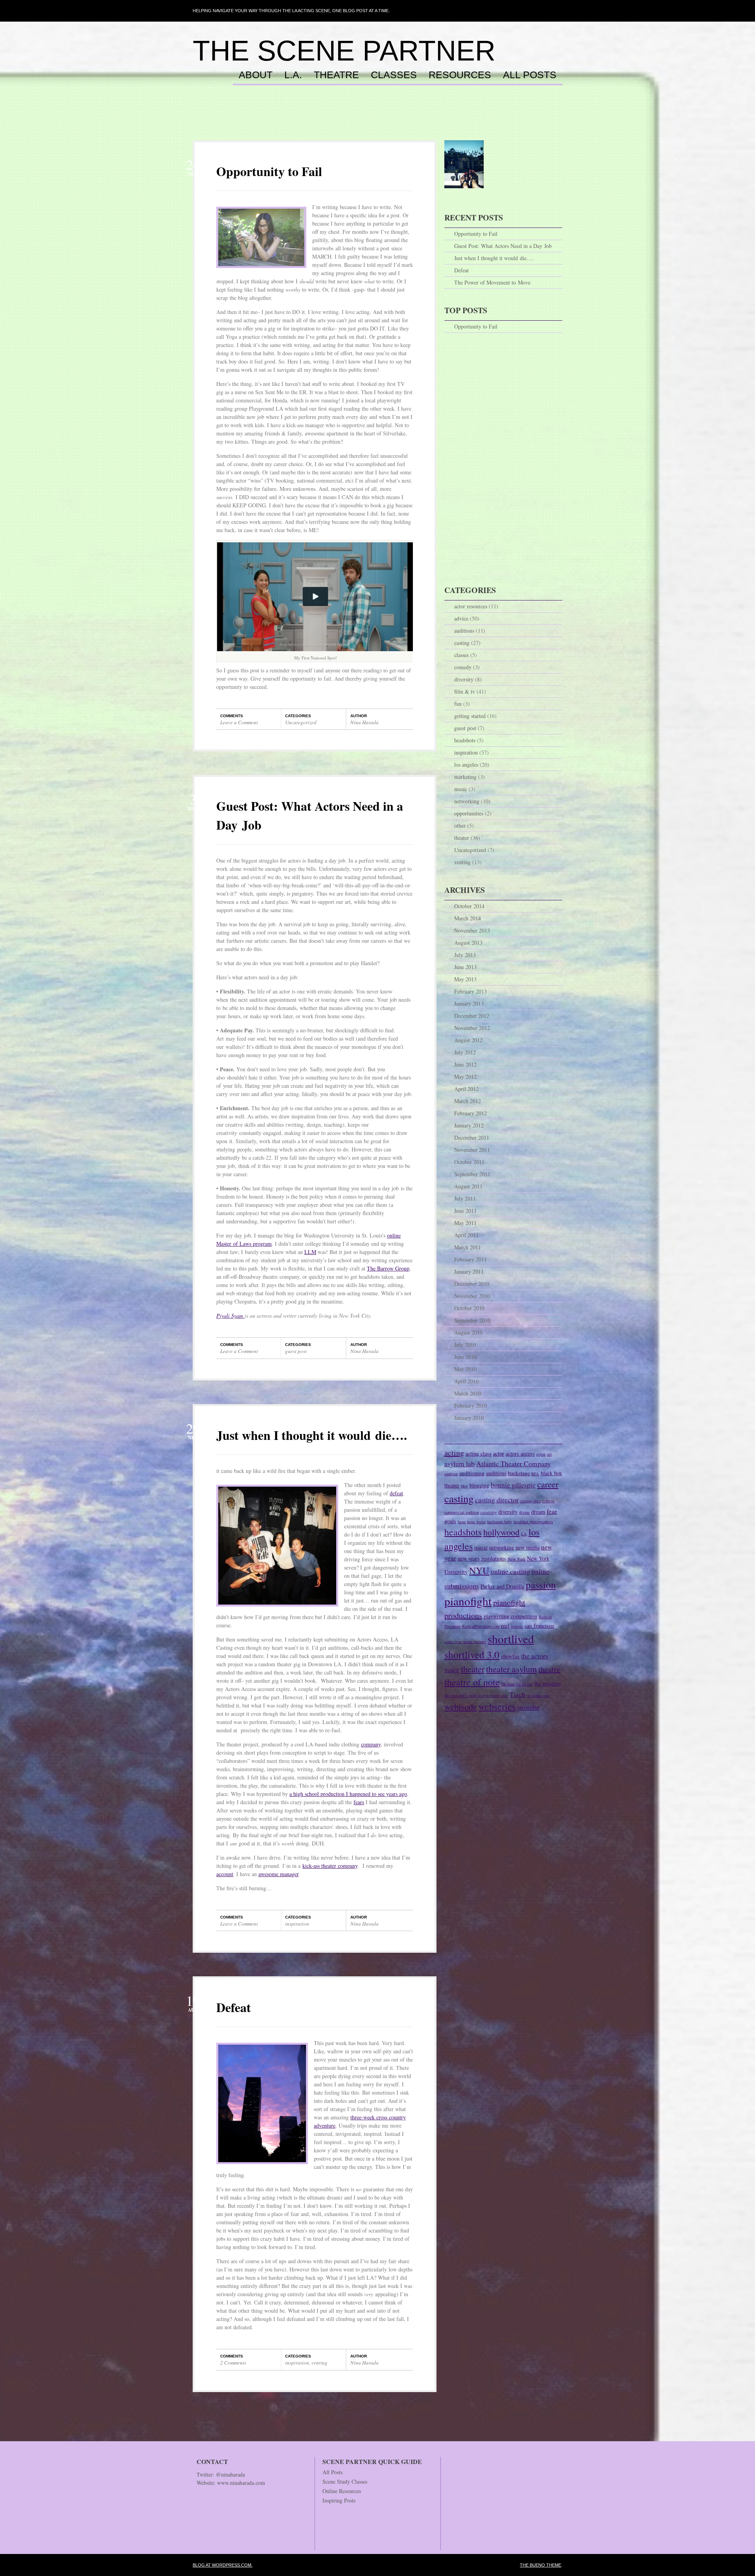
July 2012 (465, 1052)
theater (462, 838)
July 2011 (465, 1198)
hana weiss (476, 1522)
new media (528, 1547)
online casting (510, 1571)
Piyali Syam (230, 1316)
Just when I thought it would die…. (312, 1435)
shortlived (511, 1639)
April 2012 (466, 1089)
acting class (479, 1453)
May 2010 (465, 1369)
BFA (535, 1474)
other (460, 825)
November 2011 (472, 1150)
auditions (464, 631)
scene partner (475, 1641)
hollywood (501, 1532)
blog (464, 1486)
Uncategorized (301, 722)
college (548, 1501)
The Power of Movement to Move (492, 282)
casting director (497, 1500)
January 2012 (469, 1125)
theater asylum (511, 1669)
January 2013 (469, 1003)
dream (538, 1512)
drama (524, 1512)
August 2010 (468, 1332)
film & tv (465, 691)
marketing (465, 777)
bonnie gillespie (513, 1485)
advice (461, 618)
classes (461, 655)
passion (541, 1585)
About (256, 75)
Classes (394, 75)
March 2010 (468, 1393)
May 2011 (465, 1223)
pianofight (468, 1601)
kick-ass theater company (330, 1866)
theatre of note (472, 1682)
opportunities (469, 813)
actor (499, 1453)
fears (359, 1802)
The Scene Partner (344, 51)
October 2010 (469, 1308)
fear (552, 1511)
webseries (497, 1706)
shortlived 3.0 (472, 1654)
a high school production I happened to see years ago (348, 1794)
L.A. (293, 75)
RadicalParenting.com (481, 1626)
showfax (510, 1656)
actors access (520, 1453)
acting (454, 1453)
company (371, 1744)
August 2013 (468, 943)
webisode (461, 1707)
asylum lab (459, 1464)
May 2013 (465, 979)
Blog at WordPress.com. (223, 2565)
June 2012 (465, 1064)
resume (517, 1626)
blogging (479, 1485)
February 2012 (470, 1113)
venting (319, 2363)
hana (462, 1522)
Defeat (234, 2007)
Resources (460, 75)
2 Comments (233, 2363)
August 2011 (468, 1186)
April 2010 (466, 1381)
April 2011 (466, 1235)
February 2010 (470, 1406)
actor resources (471, 606)
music (461, 789)
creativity (489, 1512)
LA (524, 1534)
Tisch (517, 1694)
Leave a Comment (239, 722)
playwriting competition (510, 1616)
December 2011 (472, 1137)
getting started (470, 716)
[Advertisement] (377, 121)
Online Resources (342, 2491)
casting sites (530, 1501)
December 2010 (472, 1284)
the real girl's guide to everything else (476, 1695)
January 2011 (469, 1271)
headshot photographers (533, 1522)
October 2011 (469, 1162)
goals (450, 1521)
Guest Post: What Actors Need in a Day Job (503, 246)
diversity (464, 679)
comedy (463, 667)
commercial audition (462, 1512)
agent (541, 1454)
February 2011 (470, 1259)
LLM (310, 1252)
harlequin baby (500, 1522)
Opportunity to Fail (269, 171)
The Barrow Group (388, 1268)
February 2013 (470, 991)
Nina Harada (365, 722)
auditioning (472, 1473)
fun (458, 704)
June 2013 (465, 967)
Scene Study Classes (345, 2481)
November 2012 (472, 1028)
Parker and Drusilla (502, 1586)
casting (462, 643)
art (549, 1454)
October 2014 (469, 906)
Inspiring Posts (339, 2500)
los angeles (466, 765)
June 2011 (465, 1211)
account (225, 1874)
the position (548, 1683)
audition (451, 1474)
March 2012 (468, 1101)
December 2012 (472, 1016)
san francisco (539, 1626)
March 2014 (468, 918)
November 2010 (472, 1296)
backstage (519, 1473)
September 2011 (472, 1174)
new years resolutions (482, 1558)
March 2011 (468, 1247)
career (548, 1484)
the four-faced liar (517, 1684)
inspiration (297, 1924)
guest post (296, 1351)
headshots (465, 740)
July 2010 (465, 1345)
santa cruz (453, 1641)
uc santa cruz (538, 1695)
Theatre (336, 75)
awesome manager (278, 1874)
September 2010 (472, 1320)
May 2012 (465, 1077)
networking (467, 801)
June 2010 (465, 1357)
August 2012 (468, 1040)
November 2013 (472, 930)
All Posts (530, 75)
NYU (479, 1570)
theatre (549, 1669)
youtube (528, 1707)
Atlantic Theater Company (514, 1464)
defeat (396, 1493)
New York (517, 1559)
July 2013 (465, 955)
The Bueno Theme (540, 2565)
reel (505, 1626)
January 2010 (469, 1418)
